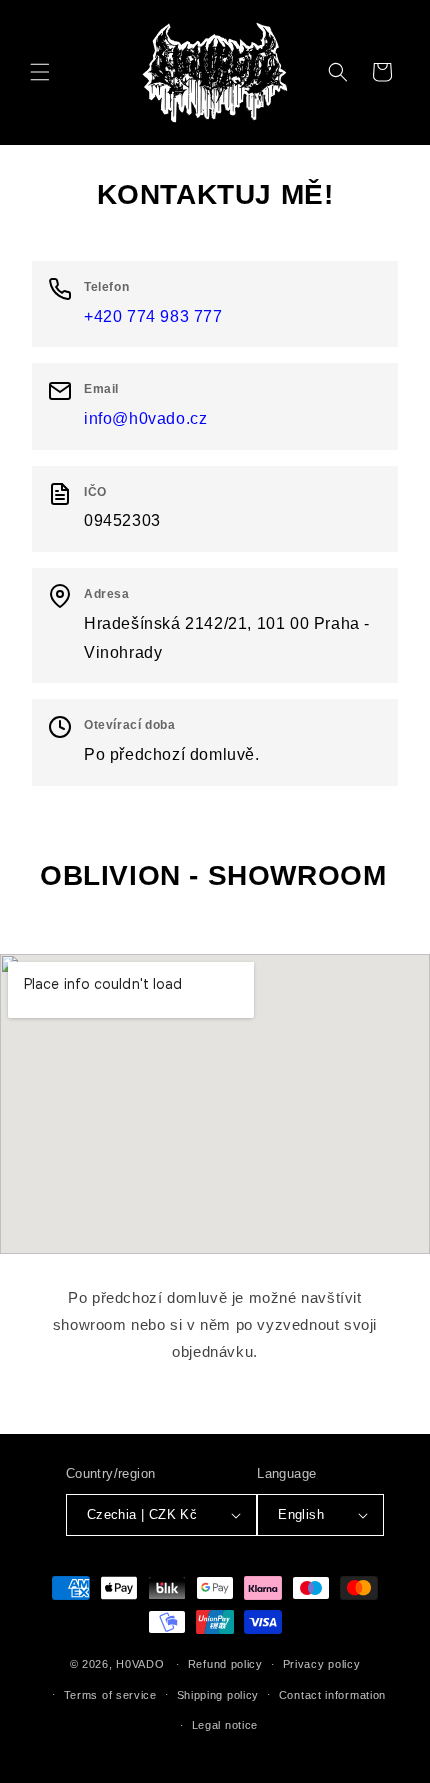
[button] (40, 72)
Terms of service (110, 1695)
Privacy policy (322, 1664)
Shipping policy (218, 1695)
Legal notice (225, 1725)
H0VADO (140, 1664)
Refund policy (225, 1664)
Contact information (332, 1695)
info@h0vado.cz (145, 418)
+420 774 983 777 (153, 316)
